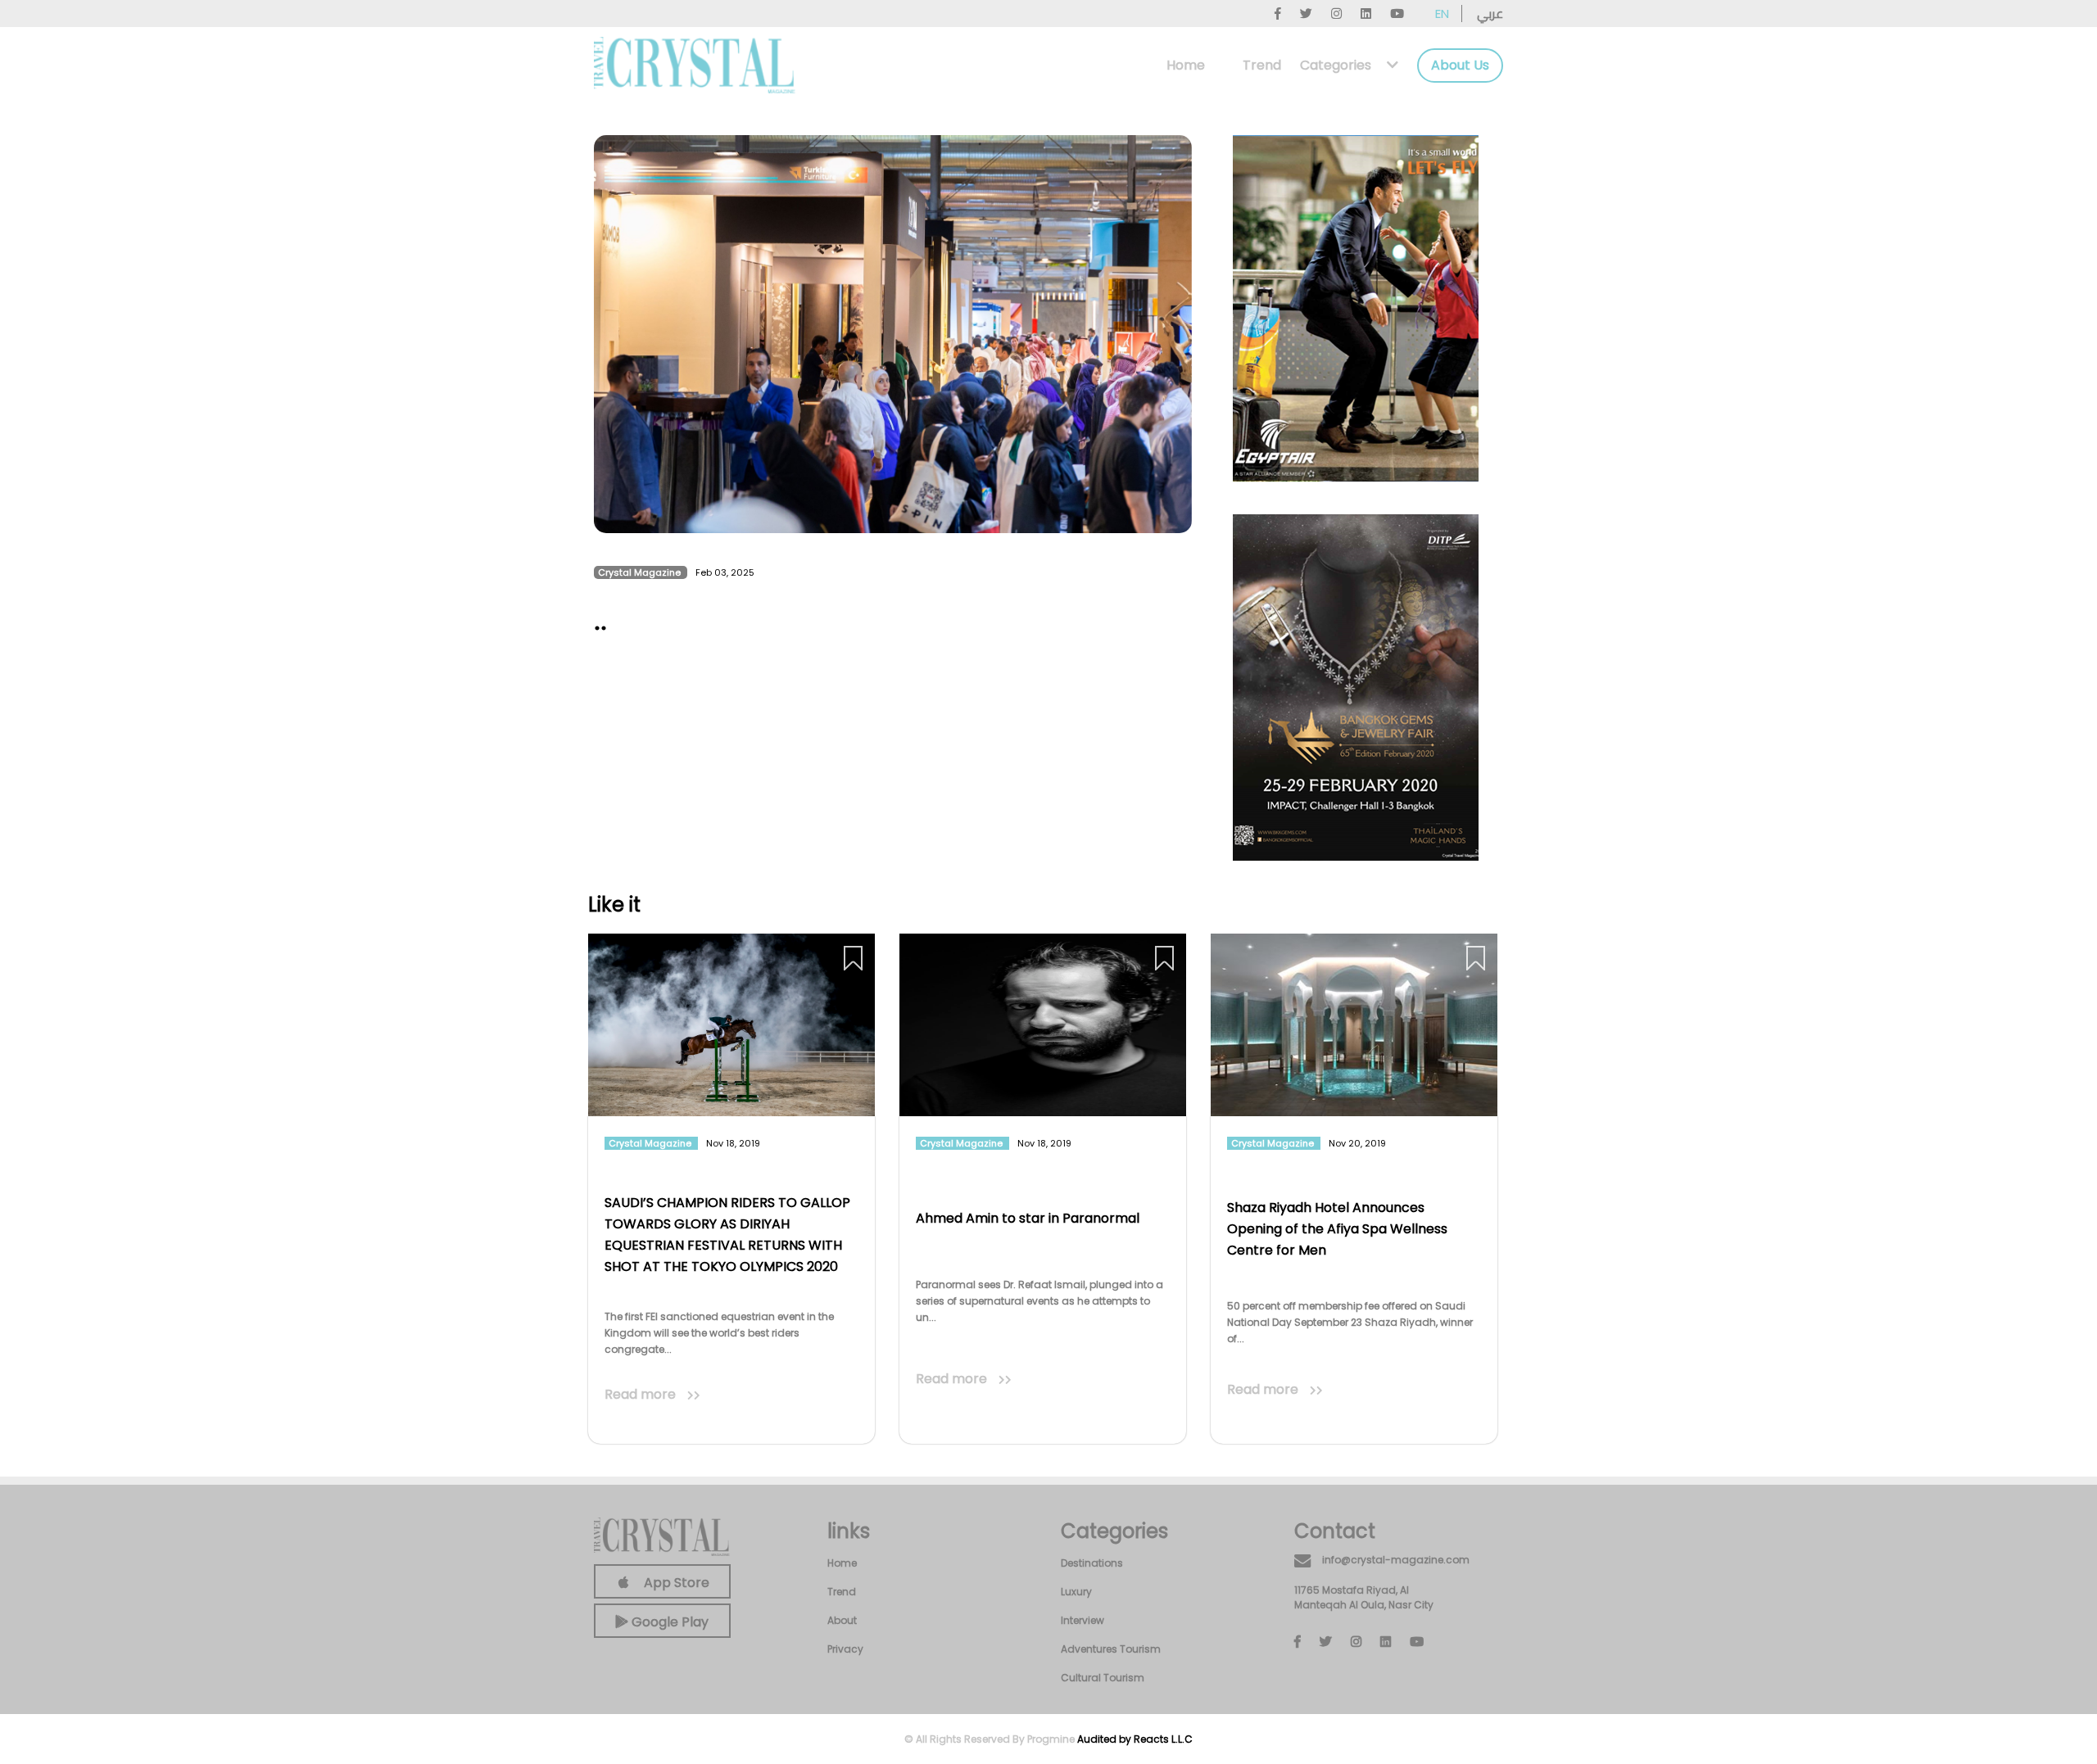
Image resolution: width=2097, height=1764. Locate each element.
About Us (1460, 65)
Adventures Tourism (1111, 1649)
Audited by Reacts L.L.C (1135, 1739)
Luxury (1076, 1592)
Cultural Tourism (1103, 1678)
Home (1186, 65)
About (842, 1620)
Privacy (845, 1649)
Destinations (1092, 1563)
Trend (1262, 65)
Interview (1082, 1620)
